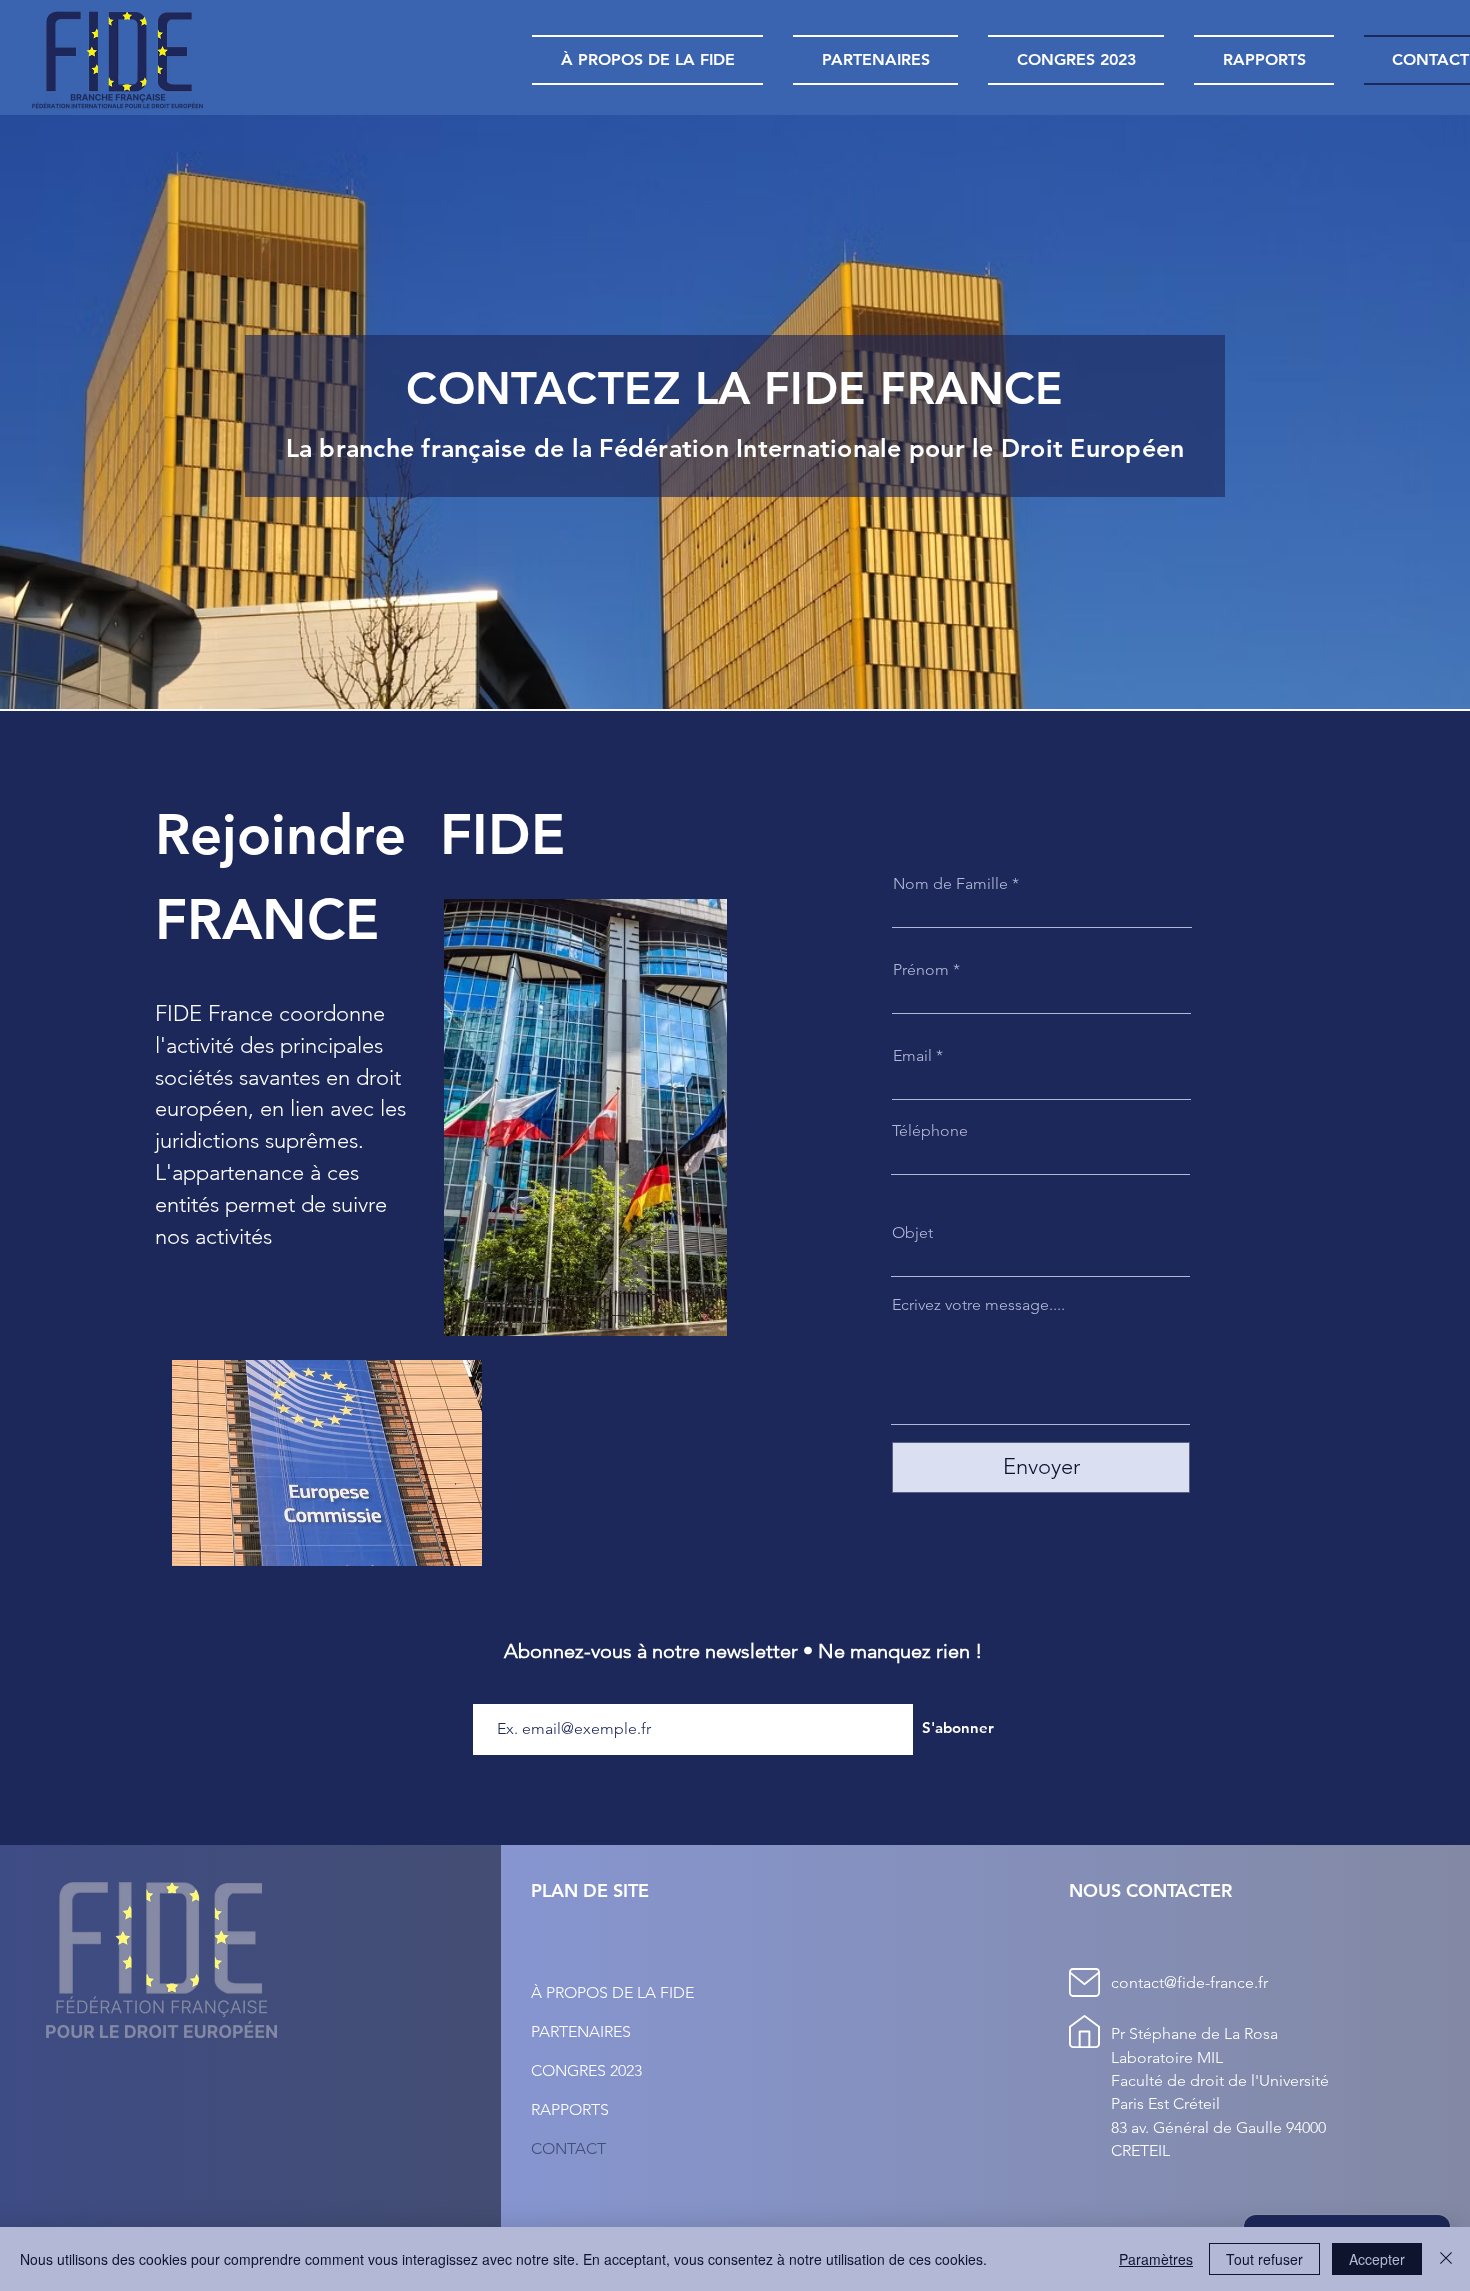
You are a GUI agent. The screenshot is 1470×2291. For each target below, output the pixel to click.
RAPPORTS (570, 2109)
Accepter (1377, 2259)
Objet (912, 1233)
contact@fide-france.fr (1189, 1982)
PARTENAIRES (581, 2031)
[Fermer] (1446, 2259)
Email (912, 1056)
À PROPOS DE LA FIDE (612, 1992)
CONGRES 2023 (586, 2070)
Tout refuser (1264, 2259)
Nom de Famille (950, 884)
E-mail (495, 1685)
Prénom (921, 970)
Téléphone (930, 1131)
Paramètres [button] (1156, 2259)
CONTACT (568, 2148)
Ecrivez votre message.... (978, 1305)
